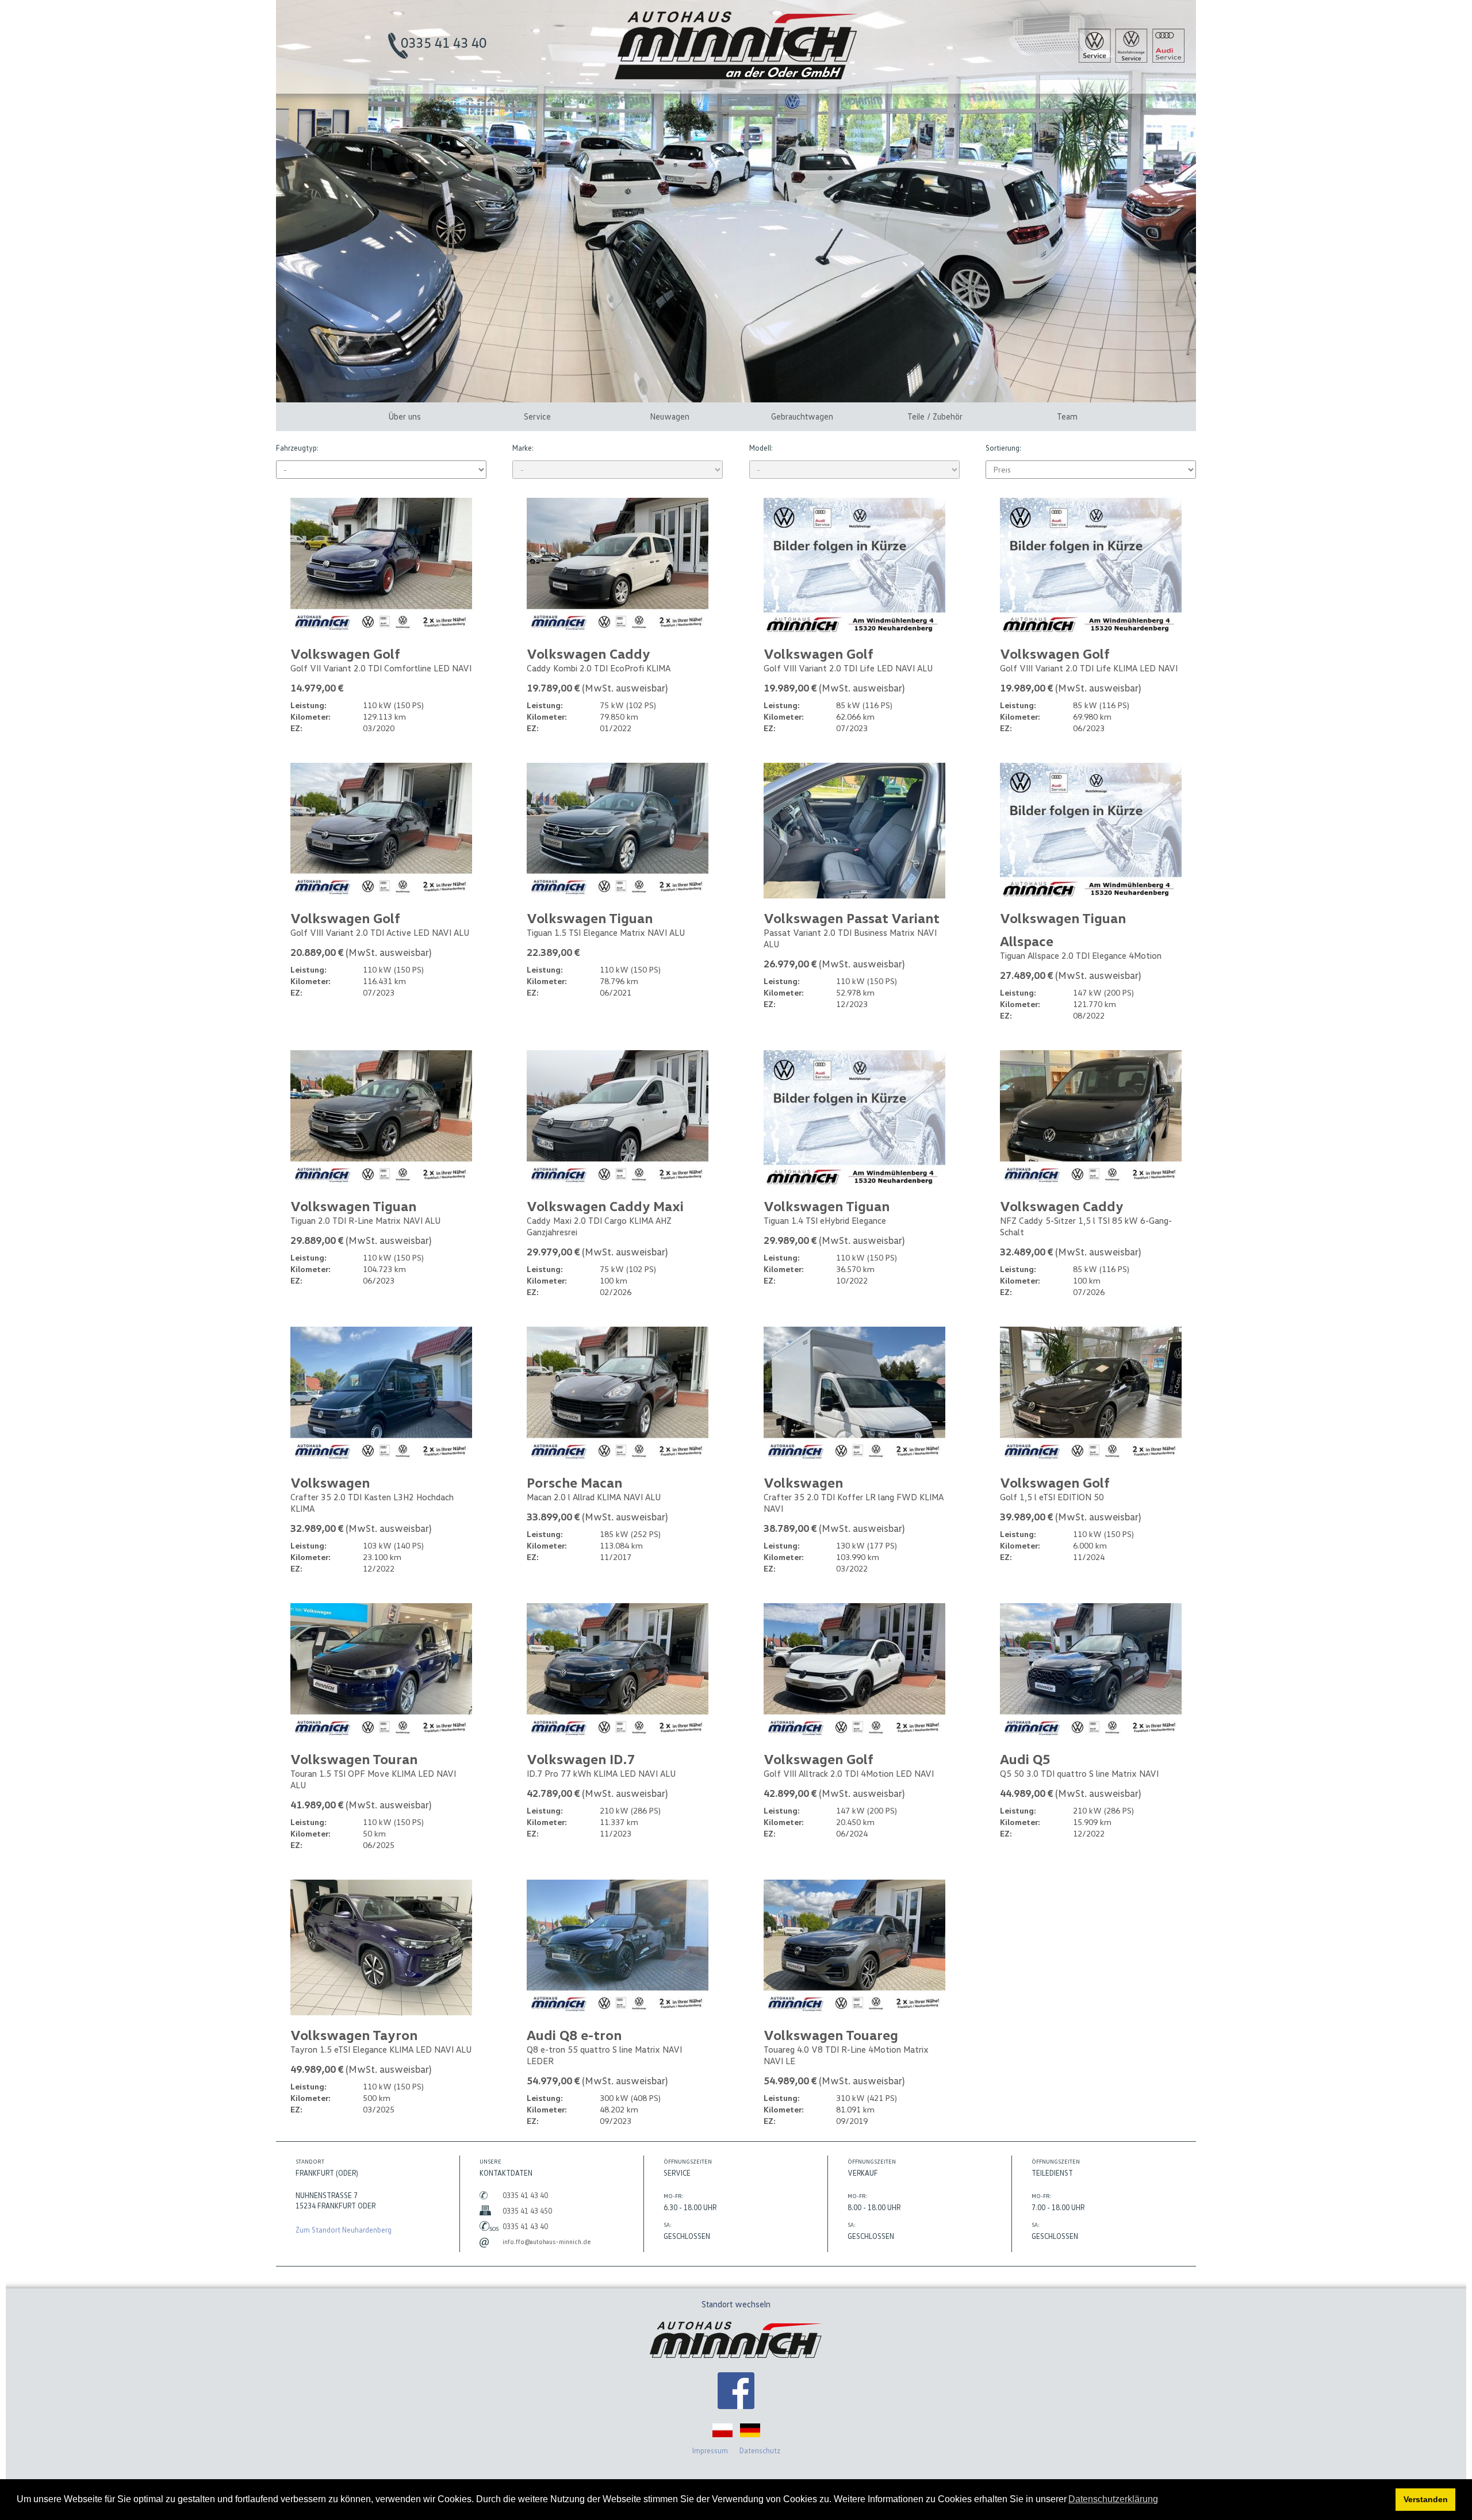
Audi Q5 (1025, 1759)
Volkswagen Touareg (831, 2035)
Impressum (710, 2450)
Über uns (405, 416)
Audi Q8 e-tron (574, 2035)
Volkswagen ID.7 (581, 1759)
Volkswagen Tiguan (590, 918)
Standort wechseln (736, 2304)
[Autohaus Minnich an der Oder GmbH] (736, 76)
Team (1067, 416)
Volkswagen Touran (354, 1759)
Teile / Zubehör (935, 416)
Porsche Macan (574, 1482)
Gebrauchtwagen (802, 416)
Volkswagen (330, 1482)
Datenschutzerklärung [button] (1113, 2499)
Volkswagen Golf (345, 653)
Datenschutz (760, 2450)
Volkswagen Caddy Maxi (605, 1206)
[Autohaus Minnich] (736, 2392)
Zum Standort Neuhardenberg (344, 2230)
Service (537, 416)
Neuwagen (670, 416)
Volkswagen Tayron (354, 2035)
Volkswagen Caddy (589, 653)
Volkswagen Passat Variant (852, 918)
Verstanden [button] (1426, 2499)
